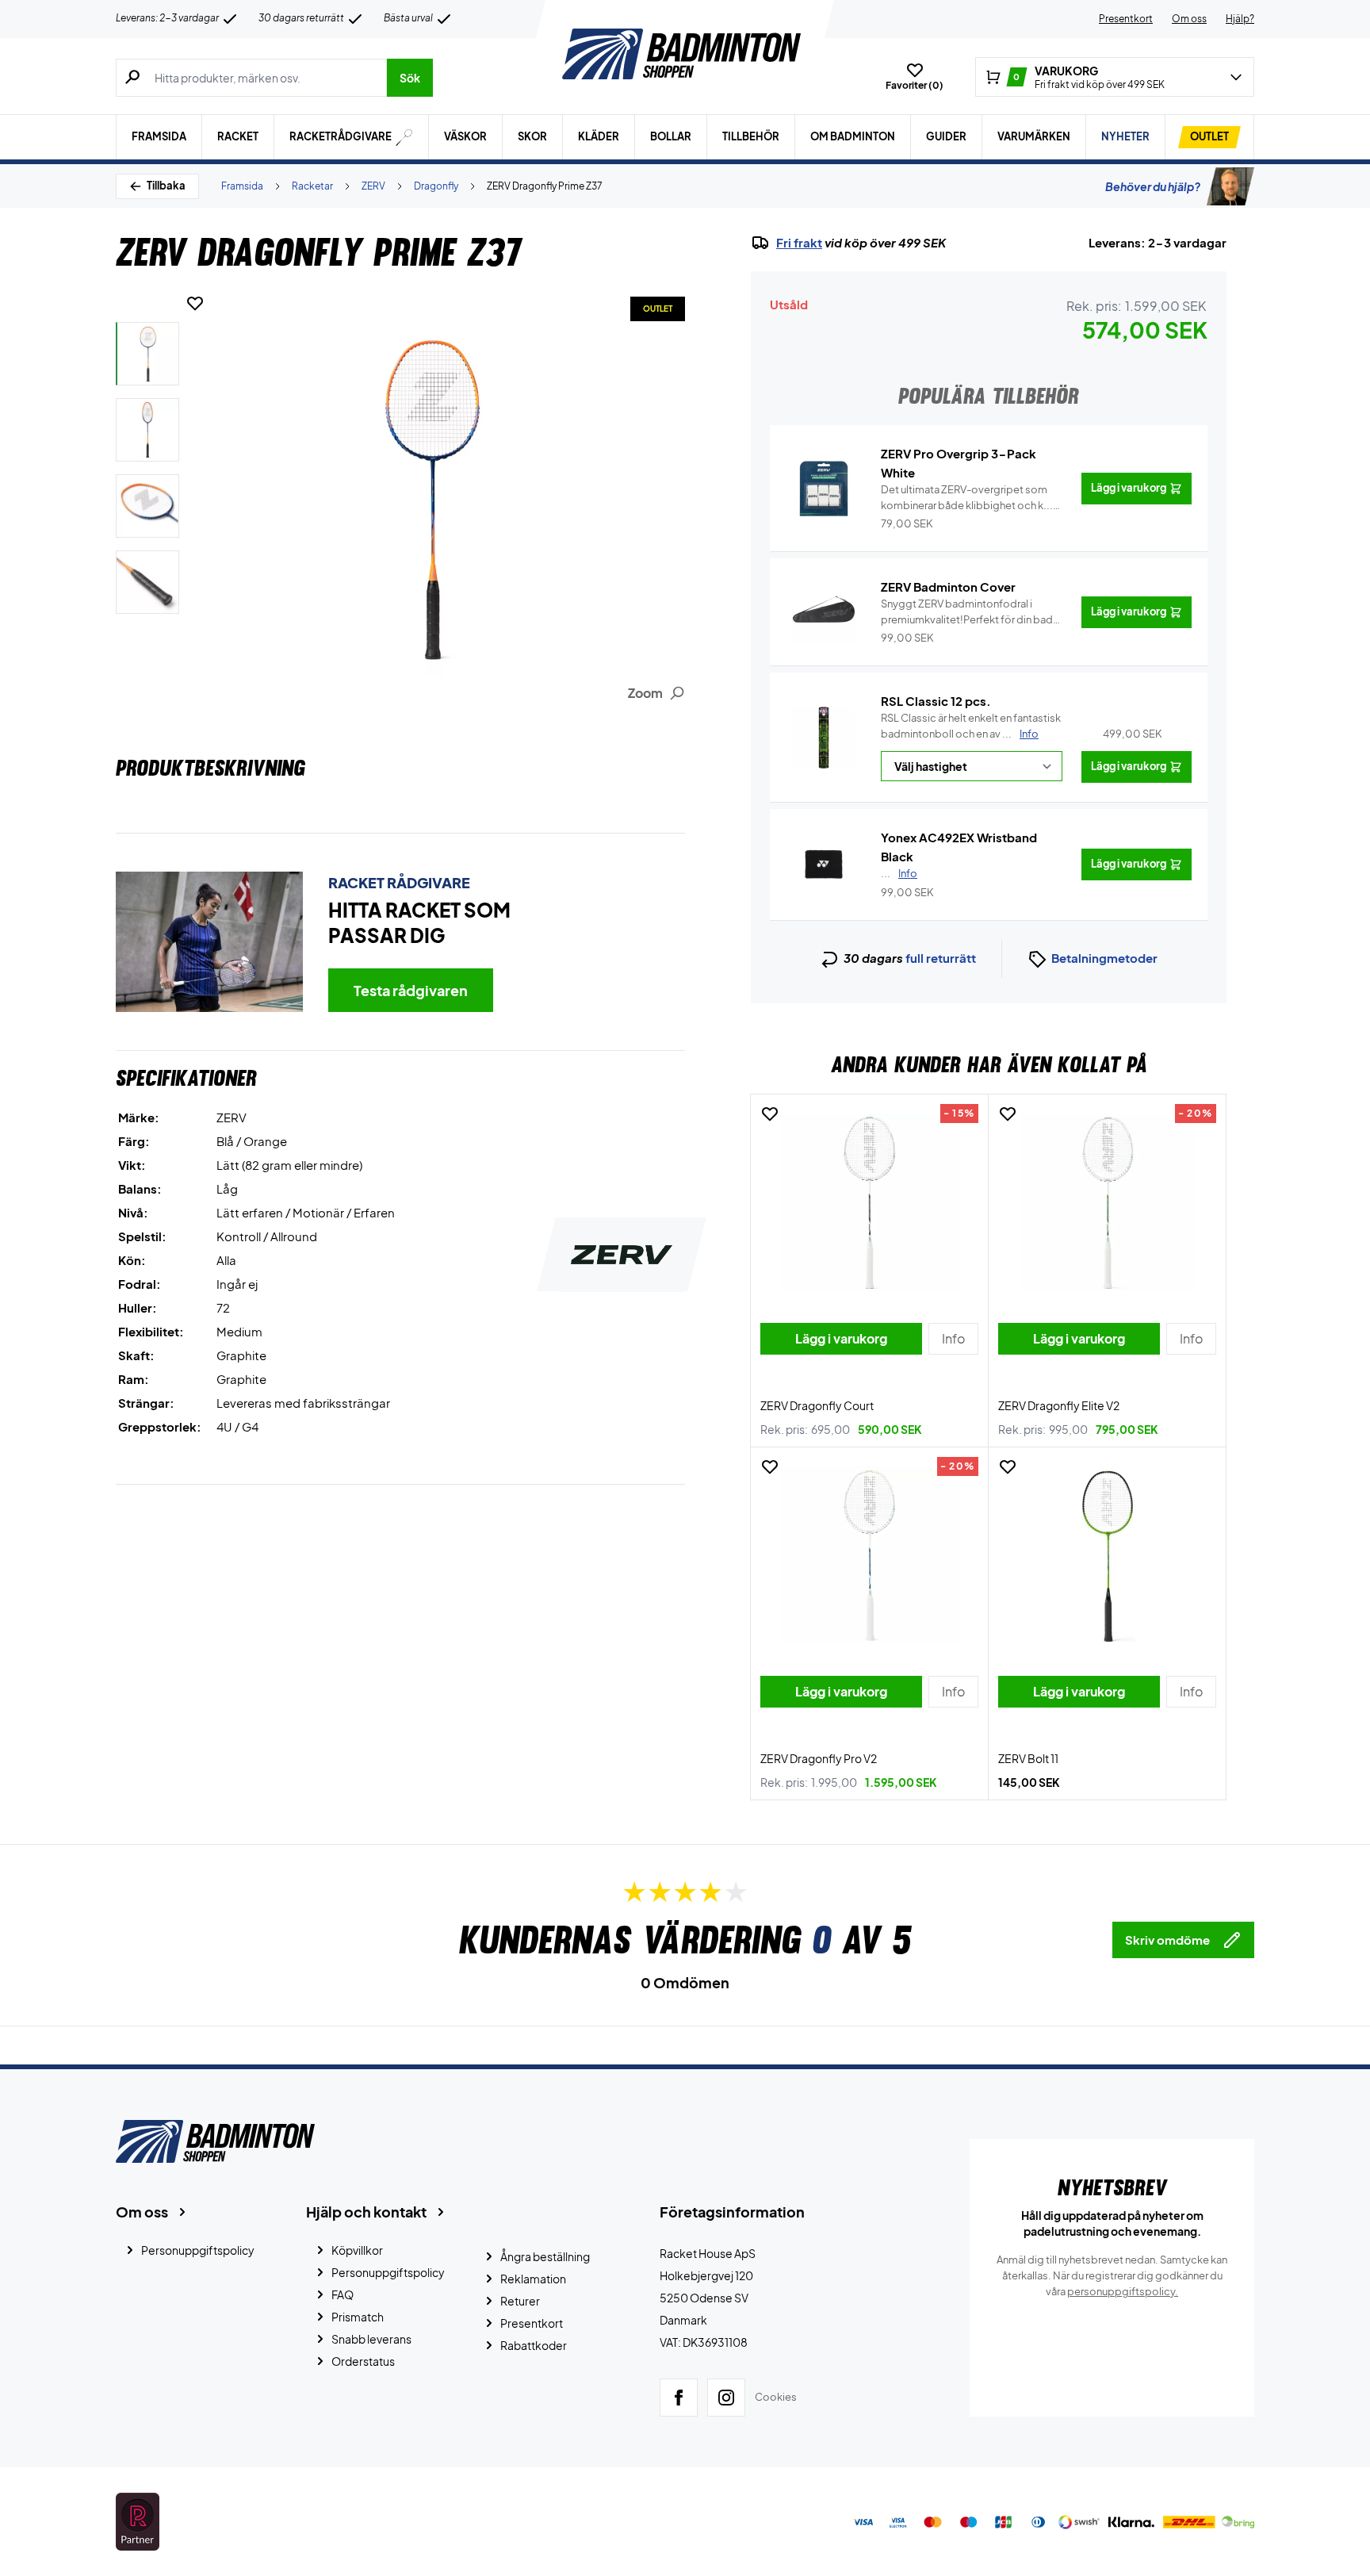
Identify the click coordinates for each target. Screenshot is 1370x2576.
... (899, 873)
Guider (946, 136)
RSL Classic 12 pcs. (936, 701)
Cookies (776, 2397)
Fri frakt (799, 243)
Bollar (671, 136)
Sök (410, 78)
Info (1029, 734)
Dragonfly (436, 186)
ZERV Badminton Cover (948, 586)
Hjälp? (1240, 19)
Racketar (312, 186)
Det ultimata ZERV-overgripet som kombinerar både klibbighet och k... (967, 498)
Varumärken (1034, 136)
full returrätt (941, 958)
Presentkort (1126, 19)
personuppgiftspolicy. (1123, 2291)
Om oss (1189, 19)
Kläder (599, 136)
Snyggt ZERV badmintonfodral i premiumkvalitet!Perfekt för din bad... (972, 612)
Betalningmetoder (1104, 958)
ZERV (373, 186)
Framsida (159, 136)
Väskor (465, 136)
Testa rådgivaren (411, 990)
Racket (238, 136)
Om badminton (853, 136)
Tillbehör (751, 136)
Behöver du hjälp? (1153, 186)
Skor (532, 136)
